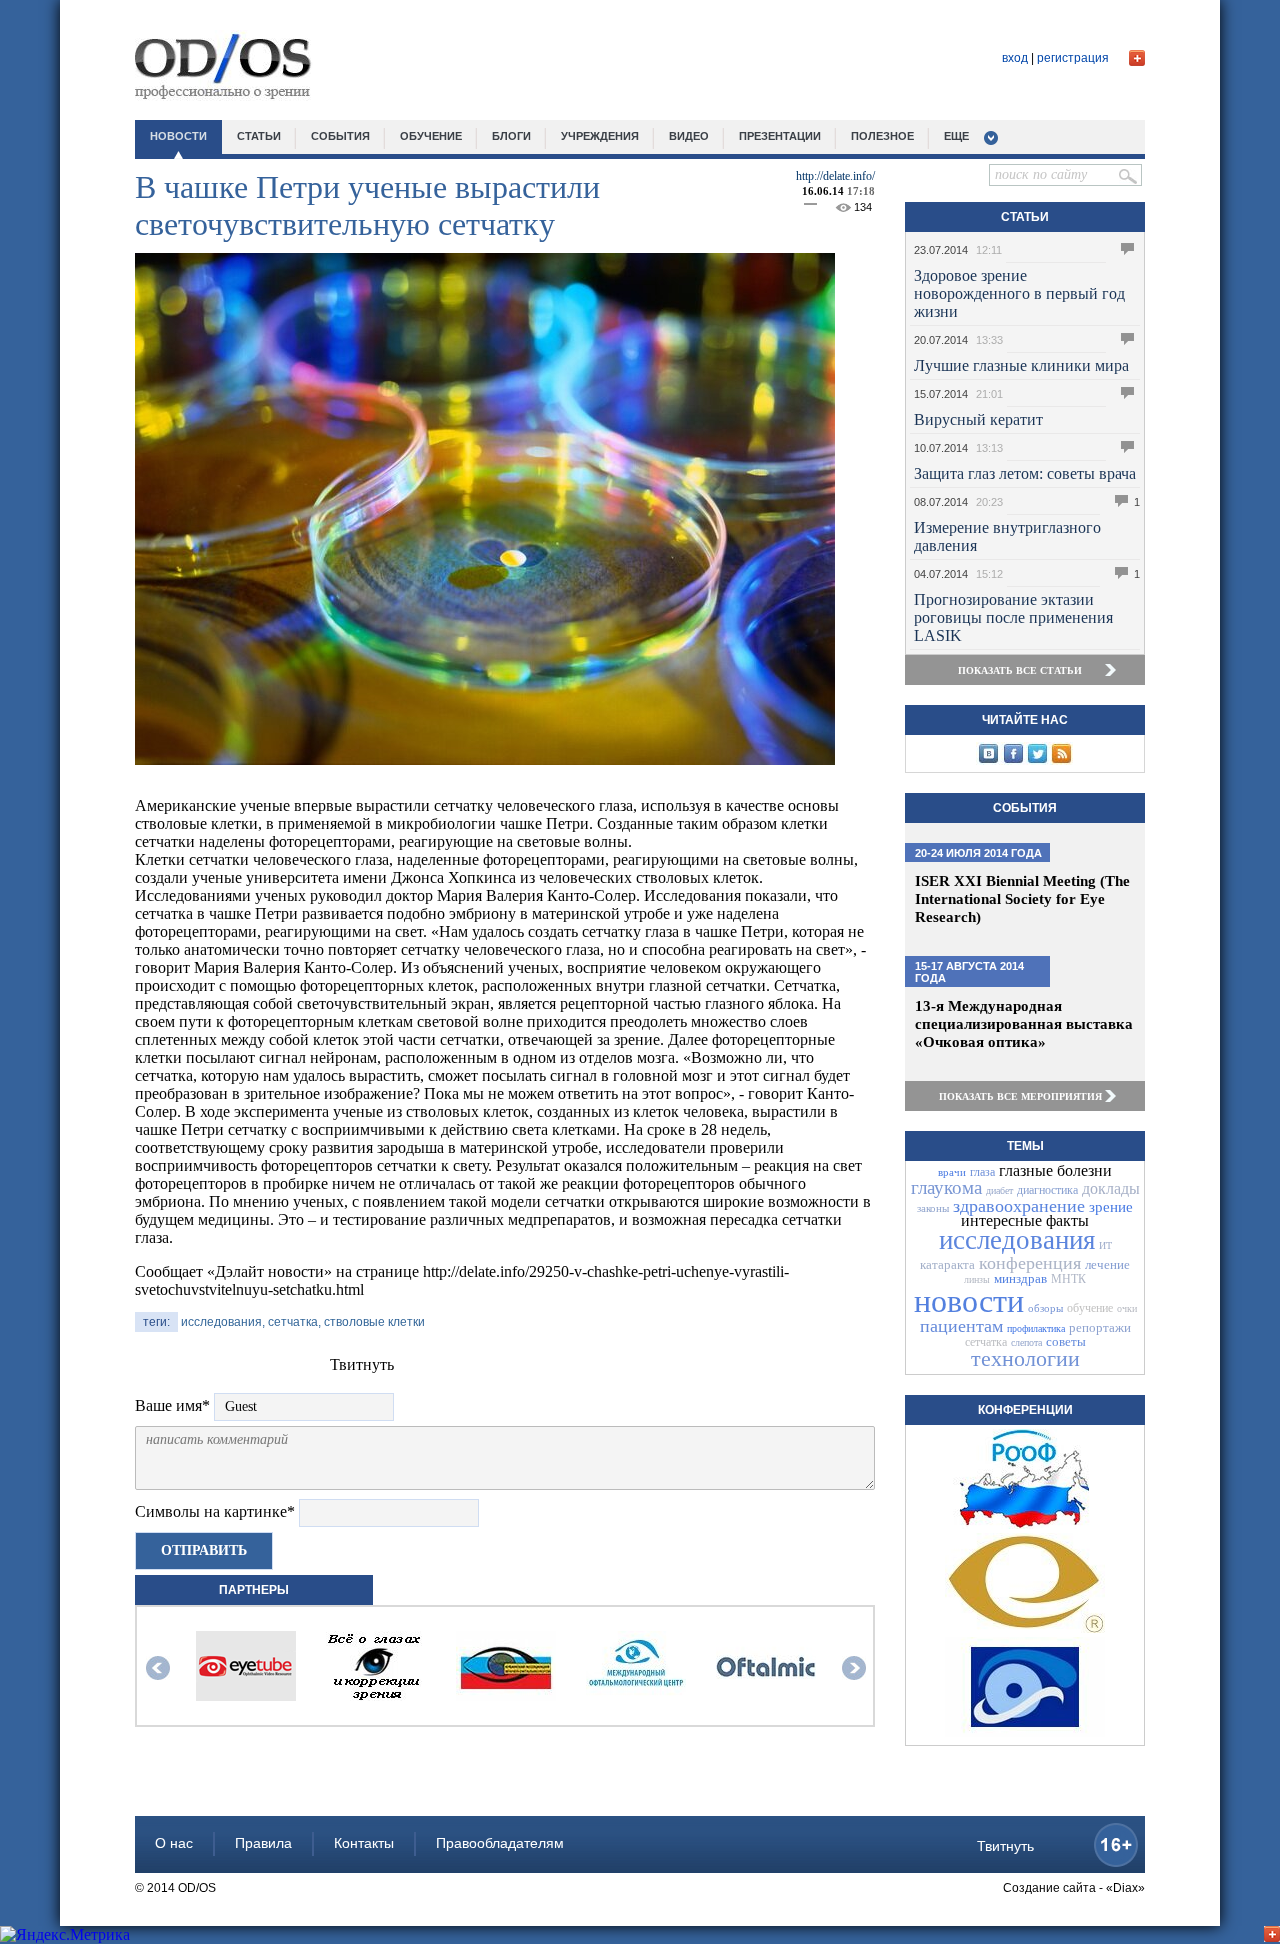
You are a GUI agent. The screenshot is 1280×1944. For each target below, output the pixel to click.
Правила (263, 1843)
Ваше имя (172, 1405)
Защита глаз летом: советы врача (1025, 473)
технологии (1025, 1358)
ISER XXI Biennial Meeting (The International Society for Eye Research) (1022, 899)
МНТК (1068, 1279)
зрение (1111, 1207)
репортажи (1100, 1327)
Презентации (780, 136)
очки (1127, 1308)
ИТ (1105, 1245)
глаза (982, 1172)
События (1025, 808)
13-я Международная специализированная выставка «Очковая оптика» (1024, 1024)
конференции (1025, 1410)
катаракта (947, 1264)
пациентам (961, 1326)
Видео (689, 136)
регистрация (1073, 58)
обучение (431, 136)
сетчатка (986, 1342)
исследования (1017, 1240)
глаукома (946, 1187)
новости (178, 136)
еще (956, 136)
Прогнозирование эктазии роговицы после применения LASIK (1013, 617)
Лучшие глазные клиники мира (1021, 365)
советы (1066, 1341)
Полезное (882, 136)
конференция (1030, 1263)
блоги (511, 136)
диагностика (1047, 1190)
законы (933, 1208)
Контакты (364, 1843)
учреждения (600, 136)
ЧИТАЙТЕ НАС (1025, 720)
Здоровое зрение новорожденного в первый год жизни (1019, 293)
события (340, 136)
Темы (1025, 1146)
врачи (952, 1172)
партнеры (254, 1590)
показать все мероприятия (1020, 1096)
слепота (1026, 1342)
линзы (977, 1279)
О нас (174, 1843)
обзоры (1045, 1308)
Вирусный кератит (978, 419)
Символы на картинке (215, 1511)
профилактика (1036, 1328)
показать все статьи (1020, 670)
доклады (1111, 1188)
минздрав (1020, 1278)
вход (1015, 58)
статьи (259, 136)
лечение (1107, 1264)
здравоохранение (1019, 1206)
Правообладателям (500, 1843)
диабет (999, 1190)
